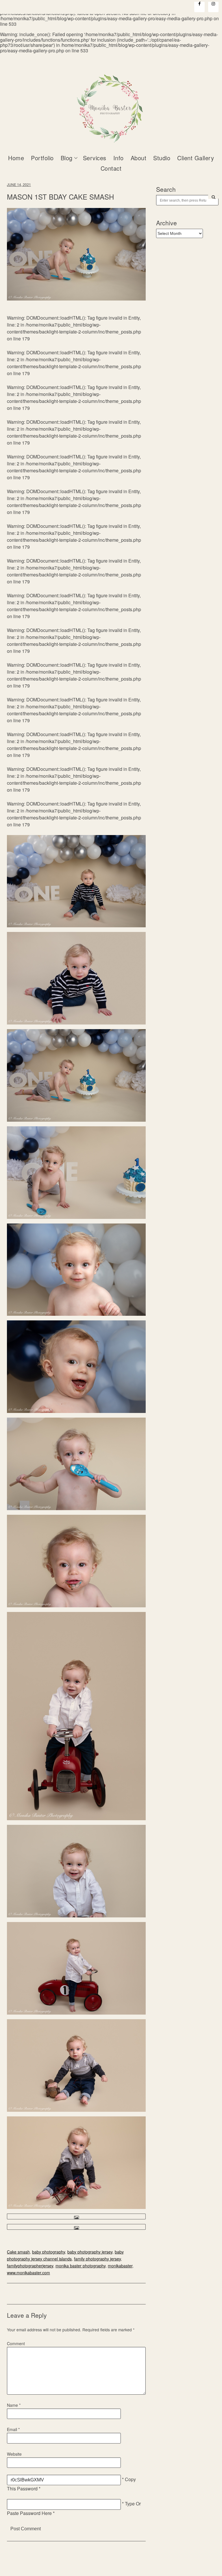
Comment (16, 2343)
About (139, 158)
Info (119, 158)
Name (14, 2405)
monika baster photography (81, 2266)
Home (16, 158)
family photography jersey (97, 2259)
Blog (67, 158)
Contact (111, 168)
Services (95, 158)
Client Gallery (196, 158)
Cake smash (18, 2252)
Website (14, 2454)
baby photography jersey (90, 2252)
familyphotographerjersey (30, 2266)
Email (13, 2429)
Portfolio (42, 158)
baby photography (49, 2252)
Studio (162, 158)
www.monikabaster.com (28, 2273)
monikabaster (120, 2266)
